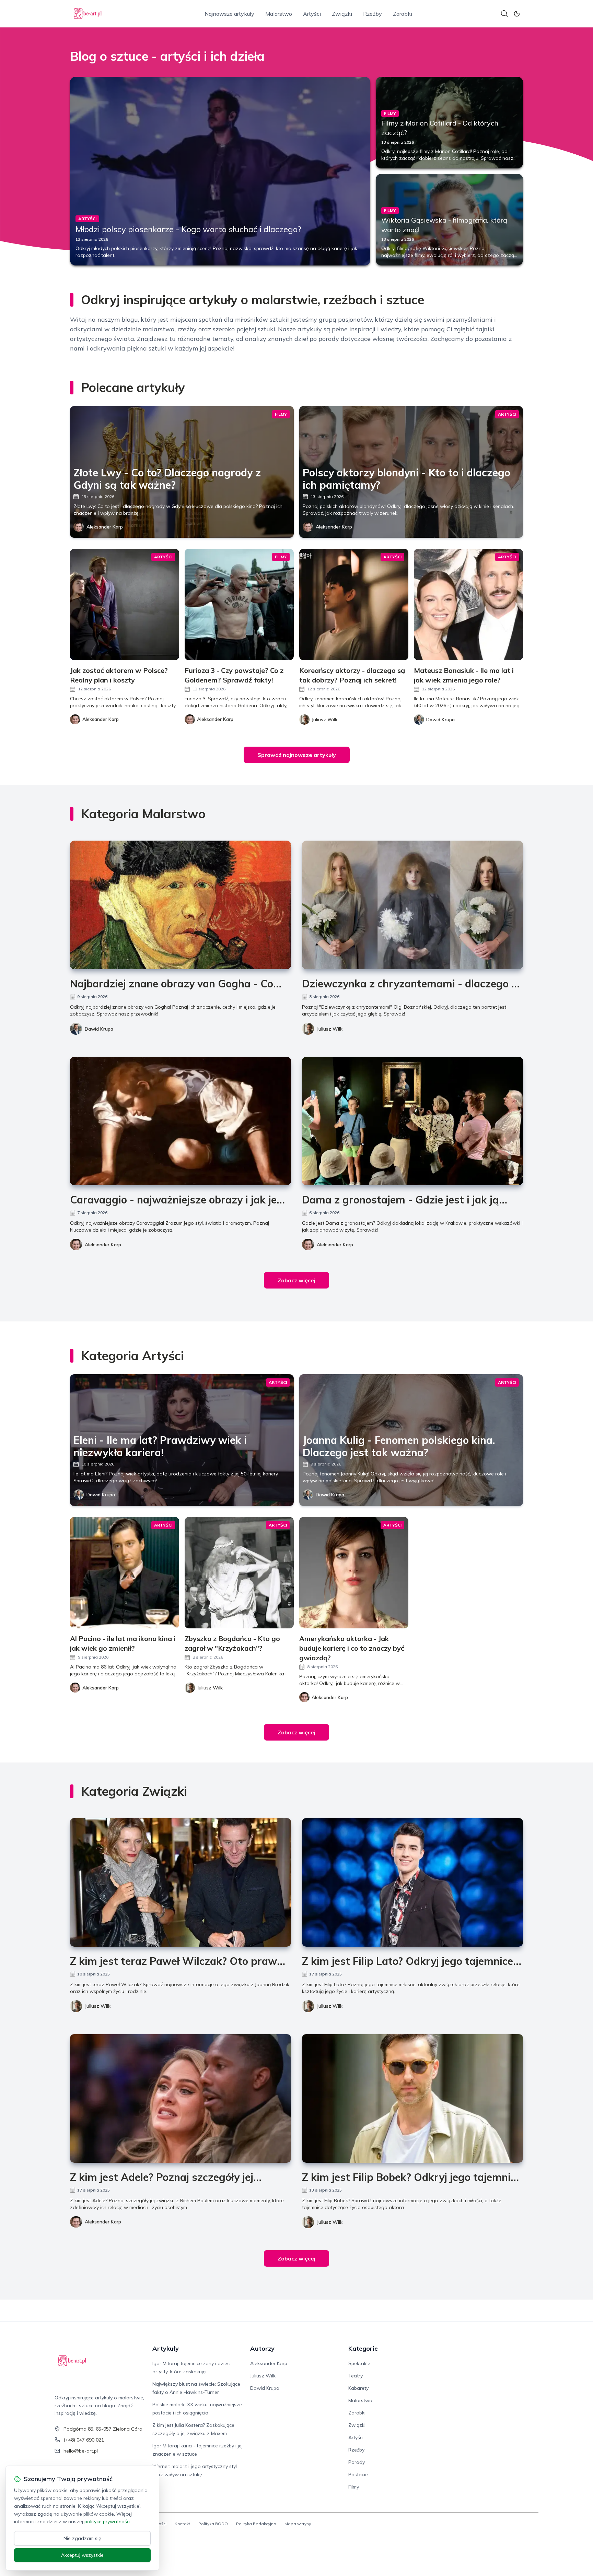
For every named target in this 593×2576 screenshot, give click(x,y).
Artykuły (166, 2348)
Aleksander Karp (105, 527)
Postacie (358, 2474)
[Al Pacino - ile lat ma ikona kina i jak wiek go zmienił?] (125, 1573)
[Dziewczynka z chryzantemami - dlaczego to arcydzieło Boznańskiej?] (412, 905)
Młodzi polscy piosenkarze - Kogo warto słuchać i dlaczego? (188, 229)
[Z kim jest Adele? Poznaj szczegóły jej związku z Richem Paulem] (181, 2098)
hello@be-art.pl (81, 2451)
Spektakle (359, 2363)
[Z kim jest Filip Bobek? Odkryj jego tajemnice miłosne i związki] (412, 2098)
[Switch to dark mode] (517, 14)
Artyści (312, 14)
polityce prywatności (107, 2521)
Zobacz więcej (296, 1280)
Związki (342, 14)
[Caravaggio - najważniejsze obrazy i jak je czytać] (181, 1121)
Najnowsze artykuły (229, 14)
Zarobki (403, 14)
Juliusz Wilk (330, 1029)
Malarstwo (279, 14)
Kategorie (363, 2348)
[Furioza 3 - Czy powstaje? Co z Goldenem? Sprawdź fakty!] (239, 604)
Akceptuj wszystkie (82, 2555)
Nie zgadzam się (82, 2538)
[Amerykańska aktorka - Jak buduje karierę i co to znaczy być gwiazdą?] (354, 1573)
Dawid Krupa (99, 1029)
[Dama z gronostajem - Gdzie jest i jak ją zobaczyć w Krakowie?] (412, 1121)
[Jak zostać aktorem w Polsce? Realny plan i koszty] (125, 604)
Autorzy (262, 2348)
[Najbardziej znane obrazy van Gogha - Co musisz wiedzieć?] (181, 905)
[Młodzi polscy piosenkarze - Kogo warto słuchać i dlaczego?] (220, 171)
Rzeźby (373, 14)
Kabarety (358, 2388)
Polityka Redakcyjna (256, 2524)
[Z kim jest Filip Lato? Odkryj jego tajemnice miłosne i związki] (412, 1882)
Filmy (354, 2487)
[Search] (504, 14)
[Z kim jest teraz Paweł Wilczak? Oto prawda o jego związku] (181, 1882)
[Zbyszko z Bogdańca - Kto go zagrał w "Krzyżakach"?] (239, 1573)
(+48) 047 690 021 (84, 2440)
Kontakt (182, 2524)
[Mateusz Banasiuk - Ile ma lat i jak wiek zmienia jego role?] (468, 604)
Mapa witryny (298, 2524)
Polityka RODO (213, 2524)
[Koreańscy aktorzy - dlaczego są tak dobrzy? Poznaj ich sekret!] (354, 604)
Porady (357, 2462)
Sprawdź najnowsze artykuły (297, 755)
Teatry (356, 2376)
